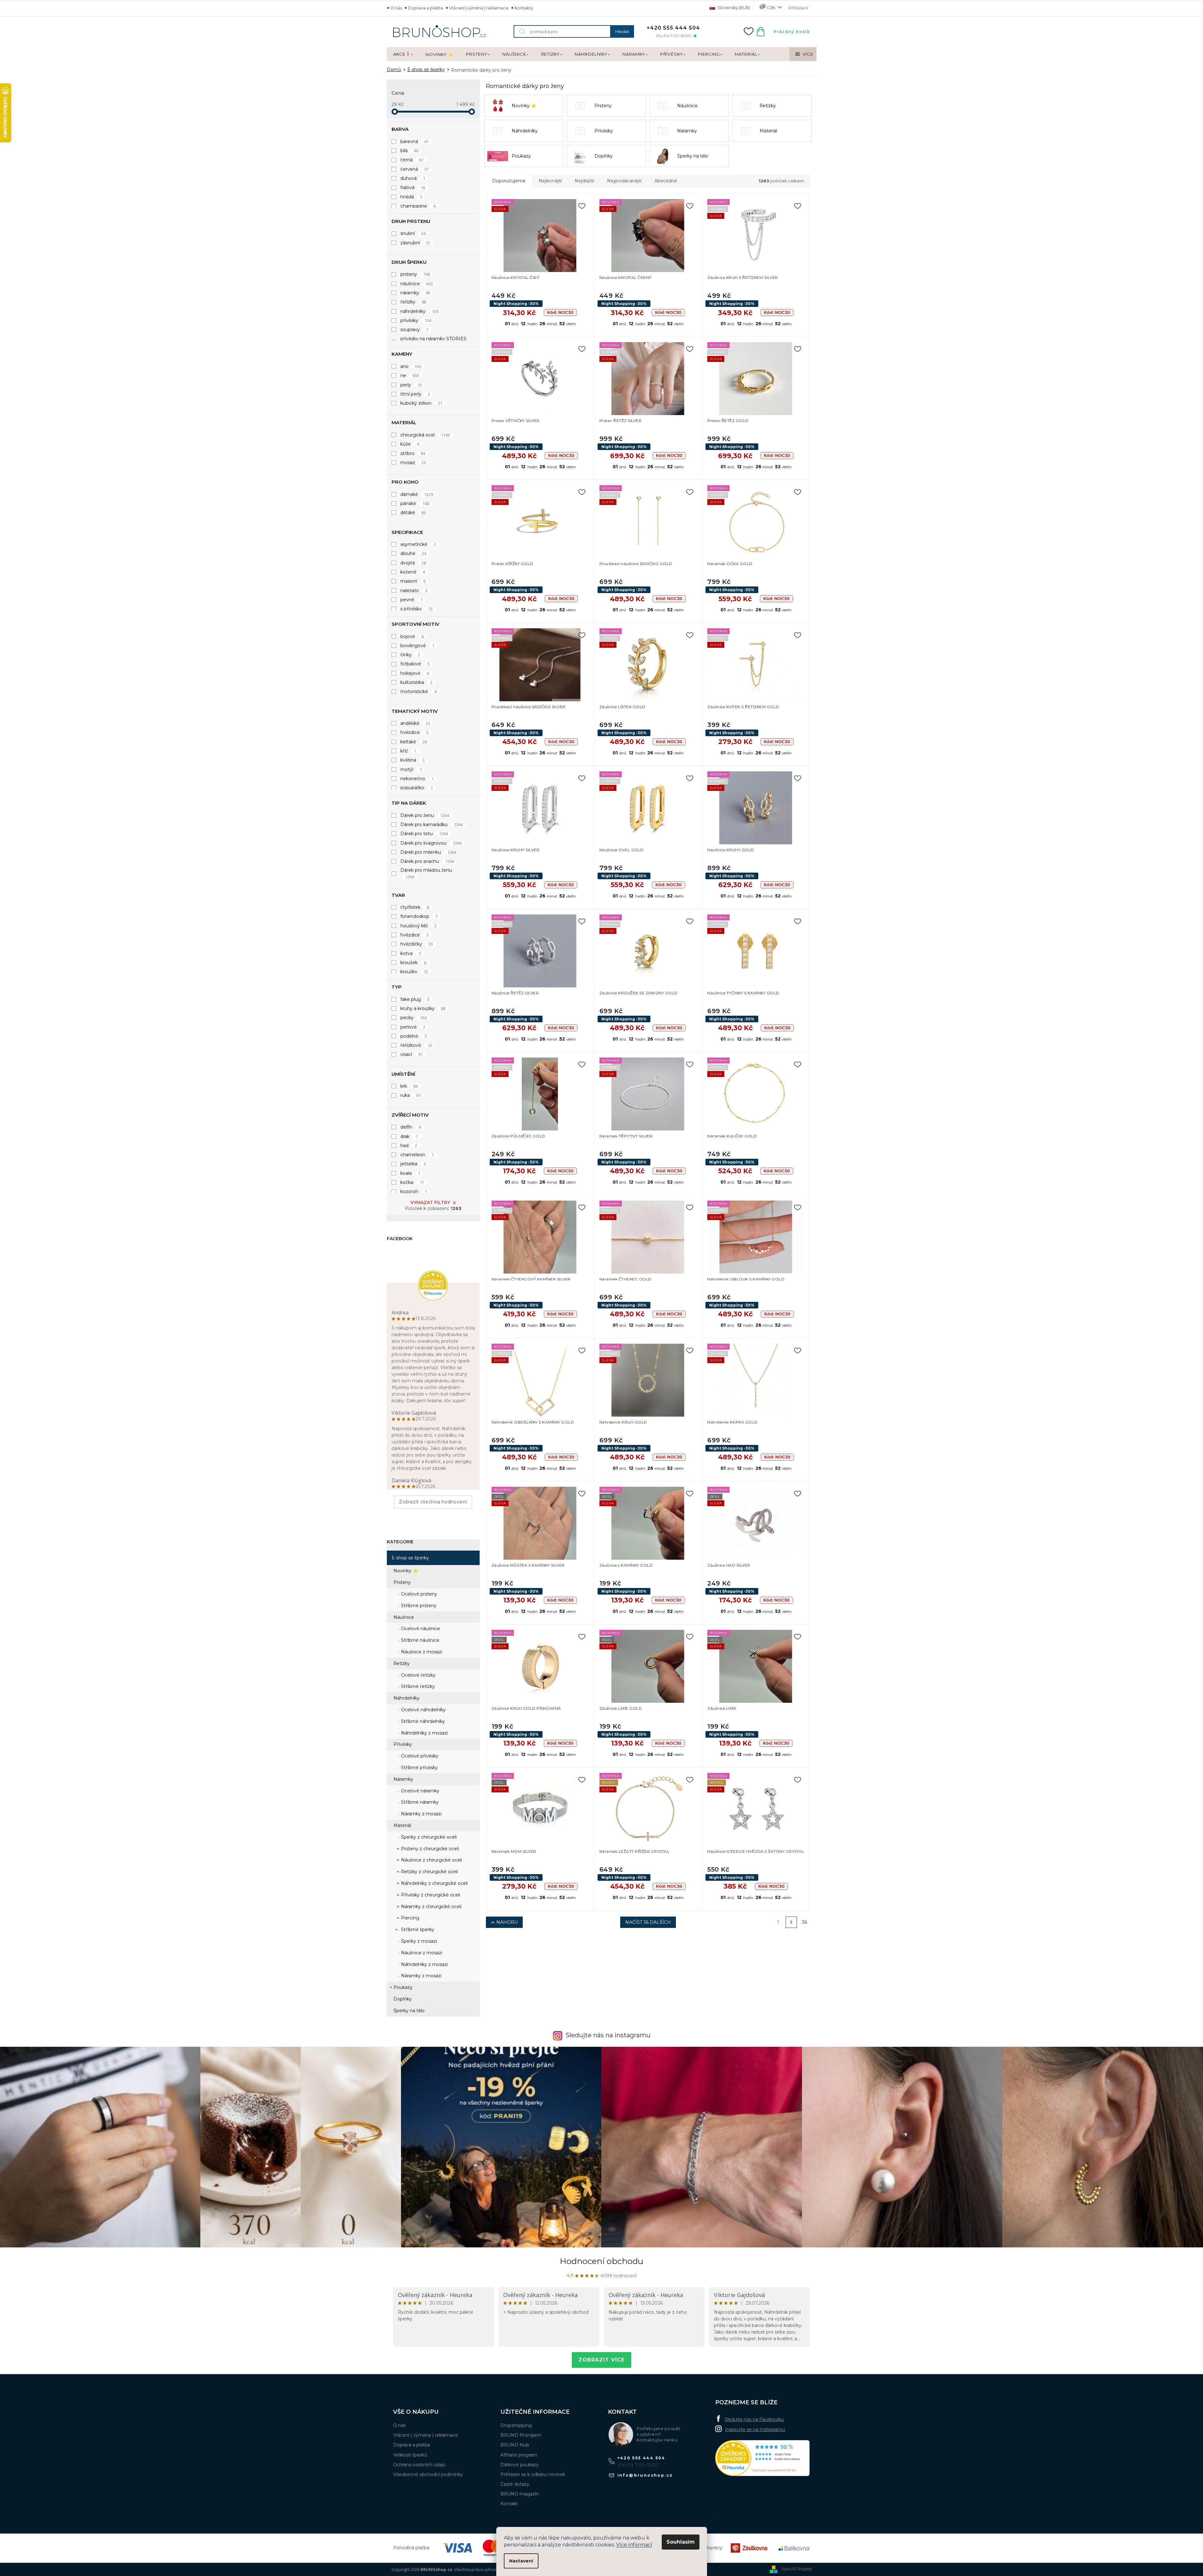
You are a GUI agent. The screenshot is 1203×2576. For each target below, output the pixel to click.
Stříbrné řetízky (417, 1686)
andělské (415, 723)
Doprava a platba (426, 8)
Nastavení (521, 2561)
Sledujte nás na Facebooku (754, 2419)
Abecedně (666, 181)
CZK (771, 8)
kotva (411, 953)
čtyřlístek (415, 907)
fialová (413, 187)
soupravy (415, 330)
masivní (413, 581)
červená (415, 169)
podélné (414, 1036)
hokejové (415, 673)
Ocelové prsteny (418, 1594)
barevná (415, 142)
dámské (417, 494)
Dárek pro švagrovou (431, 843)
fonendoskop (419, 916)
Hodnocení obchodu (601, 2261)
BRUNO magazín (520, 2494)
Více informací (634, 2545)
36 (805, 1922)
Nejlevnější (550, 181)
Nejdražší (584, 181)
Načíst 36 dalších (648, 1922)
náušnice (417, 284)
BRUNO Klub (515, 2445)
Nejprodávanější (624, 181)
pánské (415, 503)
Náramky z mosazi (421, 1814)
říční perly (415, 394)
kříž (409, 751)
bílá (409, 151)
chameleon (417, 1155)
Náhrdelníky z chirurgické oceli (434, 1883)
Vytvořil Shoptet (797, 2569)
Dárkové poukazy (520, 2465)
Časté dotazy (515, 2484)
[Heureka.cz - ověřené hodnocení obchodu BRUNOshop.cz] (762, 2458)
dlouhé (413, 553)
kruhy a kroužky (423, 1008)
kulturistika (417, 682)
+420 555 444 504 (641, 2458)
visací (412, 1054)
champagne (418, 206)
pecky (414, 1018)
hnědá (412, 197)
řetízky (413, 302)
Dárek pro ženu (425, 815)
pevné (412, 600)
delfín (411, 1127)
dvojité (413, 563)
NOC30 (560, 312)
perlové (413, 1027)
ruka (411, 1095)
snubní (413, 233)
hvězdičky (417, 944)
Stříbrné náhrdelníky (422, 1721)
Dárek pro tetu (424, 834)
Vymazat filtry (430, 1202)
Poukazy (403, 1987)
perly (411, 385)
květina (413, 760)
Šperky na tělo (409, 2011)
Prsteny (402, 1582)
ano (411, 366)
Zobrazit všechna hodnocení (433, 1502)
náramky (415, 293)
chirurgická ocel (425, 435)
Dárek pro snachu (427, 861)
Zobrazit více (601, 2360)
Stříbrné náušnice (420, 1640)
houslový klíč (419, 926)
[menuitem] (403, 54)
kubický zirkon (421, 403)
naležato (414, 591)
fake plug (415, 999)
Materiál (402, 1825)
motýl (411, 769)
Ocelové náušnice (420, 1629)
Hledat (622, 31)
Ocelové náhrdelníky (423, 1710)
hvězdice (415, 732)
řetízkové (416, 1045)
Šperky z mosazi (418, 1941)
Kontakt (509, 2504)
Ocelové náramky (420, 1791)
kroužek (413, 963)
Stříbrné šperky (417, 1929)
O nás (396, 8)
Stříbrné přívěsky (419, 1768)
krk (409, 1086)
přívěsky (416, 320)
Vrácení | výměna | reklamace (479, 8)
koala (410, 1173)
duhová (413, 178)
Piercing (409, 1918)
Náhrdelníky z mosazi (424, 1733)
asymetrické (418, 544)
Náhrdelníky (407, 1698)
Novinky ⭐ (406, 1571)
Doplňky (403, 1999)
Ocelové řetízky (418, 1675)
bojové (412, 636)
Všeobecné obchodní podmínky (428, 2474)
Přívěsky (403, 1744)
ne (410, 375)
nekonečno (417, 779)
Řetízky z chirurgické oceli (429, 1872)
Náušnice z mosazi (421, 1652)
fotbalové (415, 664)
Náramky (403, 1779)
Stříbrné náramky (419, 1802)
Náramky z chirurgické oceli (431, 1907)
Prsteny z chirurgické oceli (429, 1849)
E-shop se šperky (410, 1558)
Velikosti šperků (410, 2455)
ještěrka (413, 1164)
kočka (412, 1182)
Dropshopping (516, 2425)
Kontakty (524, 8)
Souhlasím (681, 2542)
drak (409, 1136)
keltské (414, 742)
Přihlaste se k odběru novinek (533, 2474)
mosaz (413, 463)
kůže (410, 444)
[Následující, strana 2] (791, 1922)
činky (410, 655)
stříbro (413, 453)
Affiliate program (519, 2455)
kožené (413, 572)
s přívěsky (417, 609)
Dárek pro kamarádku (432, 824)
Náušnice (404, 1617)
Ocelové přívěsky (419, 1756)
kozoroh (414, 1191)
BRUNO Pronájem (521, 2435)
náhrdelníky (420, 311)
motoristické (419, 691)
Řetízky (402, 1663)
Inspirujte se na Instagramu (755, 2429)
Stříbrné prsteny (418, 1606)
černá (412, 160)
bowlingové (418, 646)
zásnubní (416, 243)
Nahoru (507, 1922)
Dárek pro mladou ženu (426, 873)
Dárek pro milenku (428, 852)
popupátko (417, 788)
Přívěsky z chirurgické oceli (430, 1895)
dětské (413, 513)
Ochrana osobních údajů (419, 2465)
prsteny (415, 274)
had (409, 1146)
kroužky (414, 972)
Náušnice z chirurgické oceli (431, 1860)
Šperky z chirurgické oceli (428, 1837)
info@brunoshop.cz (645, 2475)
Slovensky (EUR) (733, 8)
